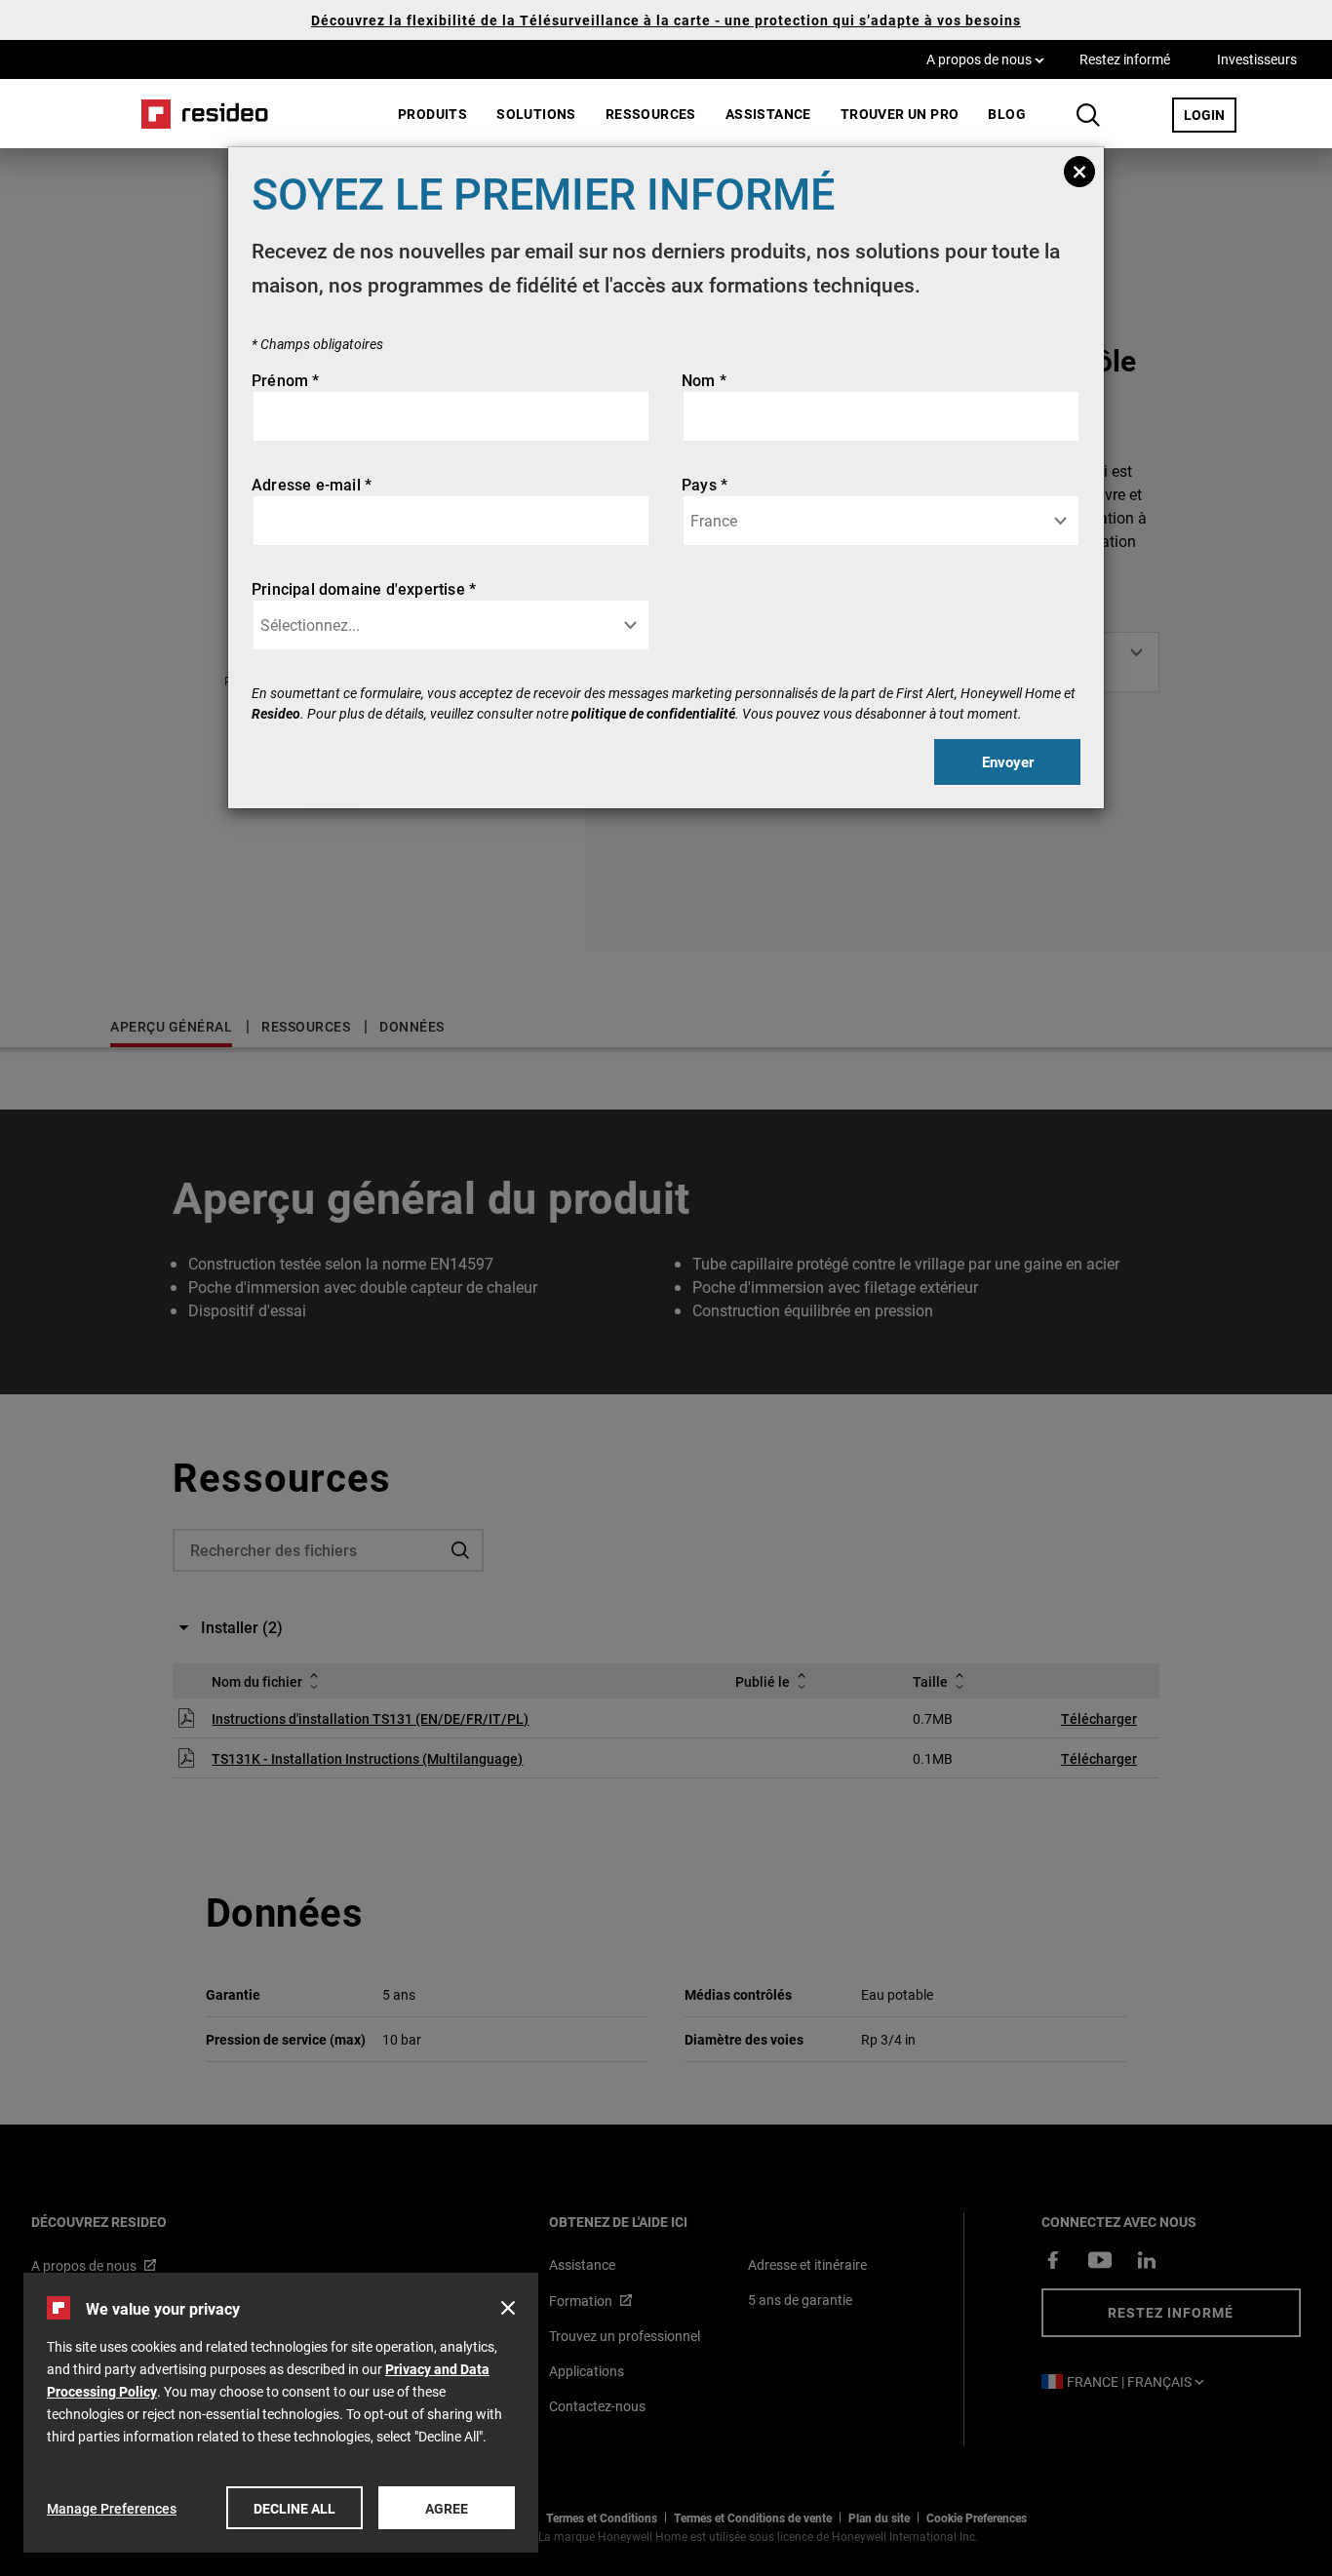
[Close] (1079, 172)
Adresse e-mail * (312, 484)
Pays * (705, 484)
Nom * (704, 380)
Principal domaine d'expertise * (364, 588)
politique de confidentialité (653, 713)
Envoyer (1008, 761)
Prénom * (286, 380)
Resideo (276, 713)
